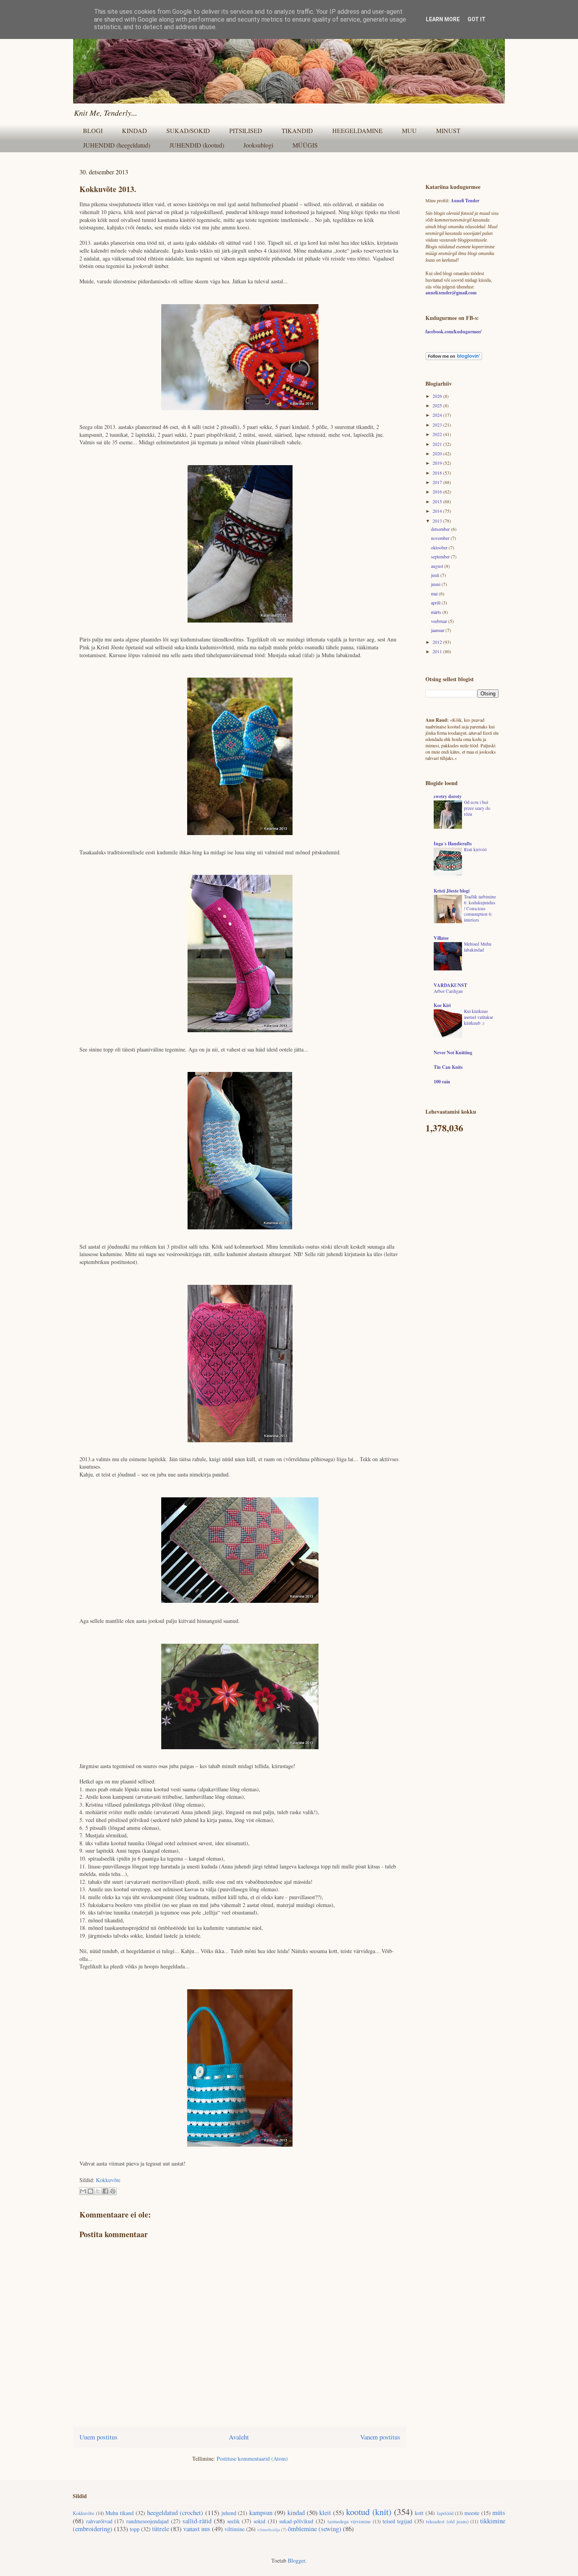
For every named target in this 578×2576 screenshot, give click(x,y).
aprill (436, 602)
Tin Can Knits (448, 1067)
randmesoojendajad (147, 2521)
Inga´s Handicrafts (453, 844)
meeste (472, 2513)
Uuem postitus (98, 2437)
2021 (438, 444)
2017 (438, 482)
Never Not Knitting (453, 1052)
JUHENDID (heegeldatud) (117, 145)
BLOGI (93, 130)
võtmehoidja (269, 2529)
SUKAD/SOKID (188, 130)
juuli (436, 575)
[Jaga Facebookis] (105, 2191)
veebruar (440, 621)
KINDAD (134, 130)
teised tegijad (398, 2521)
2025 (438, 405)
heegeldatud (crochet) (175, 2512)
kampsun (261, 2512)
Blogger (296, 2560)
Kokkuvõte (108, 2180)
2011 (438, 651)
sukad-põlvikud (296, 2521)
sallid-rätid (197, 2521)
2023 (438, 425)
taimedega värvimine (349, 2521)
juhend (229, 2513)
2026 (438, 396)
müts (499, 2512)
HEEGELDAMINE (357, 130)
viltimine (235, 2529)
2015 (438, 501)
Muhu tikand (120, 2513)
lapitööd (445, 2513)
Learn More (443, 19)
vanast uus (197, 2529)
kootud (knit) (369, 2511)
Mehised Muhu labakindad (478, 947)
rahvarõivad (99, 2521)
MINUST (448, 130)
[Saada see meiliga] (83, 2191)
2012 (438, 642)
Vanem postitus (380, 2437)
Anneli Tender (465, 200)
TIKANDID (297, 130)
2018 (438, 473)
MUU (409, 130)
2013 (438, 521)
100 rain (442, 1082)
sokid (260, 2521)
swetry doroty (448, 796)
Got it (477, 19)
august (438, 566)
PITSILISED (246, 130)
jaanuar (438, 630)
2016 (438, 492)
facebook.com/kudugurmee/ (453, 332)
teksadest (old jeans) (447, 2521)
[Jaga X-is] (98, 2191)
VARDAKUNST (450, 985)
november (441, 538)
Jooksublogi (258, 145)
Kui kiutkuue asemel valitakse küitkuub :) (479, 1017)
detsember (441, 529)
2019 (438, 463)
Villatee (441, 938)
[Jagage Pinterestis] (113, 2191)
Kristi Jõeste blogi (452, 891)
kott (419, 2513)
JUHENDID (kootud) (197, 145)
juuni (436, 584)
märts (437, 612)
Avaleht (239, 2437)
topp (135, 2529)
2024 (438, 415)
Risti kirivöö (475, 849)
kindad (296, 2512)
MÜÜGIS (305, 145)
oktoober (440, 547)
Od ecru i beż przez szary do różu (477, 808)
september (441, 556)
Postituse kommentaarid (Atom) (252, 2459)
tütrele (161, 2529)
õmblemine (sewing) (315, 2529)
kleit (325, 2512)
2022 (438, 434)
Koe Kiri (442, 1005)
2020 (438, 453)
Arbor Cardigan (448, 991)
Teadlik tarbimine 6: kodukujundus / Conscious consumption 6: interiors (480, 908)
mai (435, 593)
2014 (438, 511)
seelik (234, 2521)
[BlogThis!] (90, 2191)
